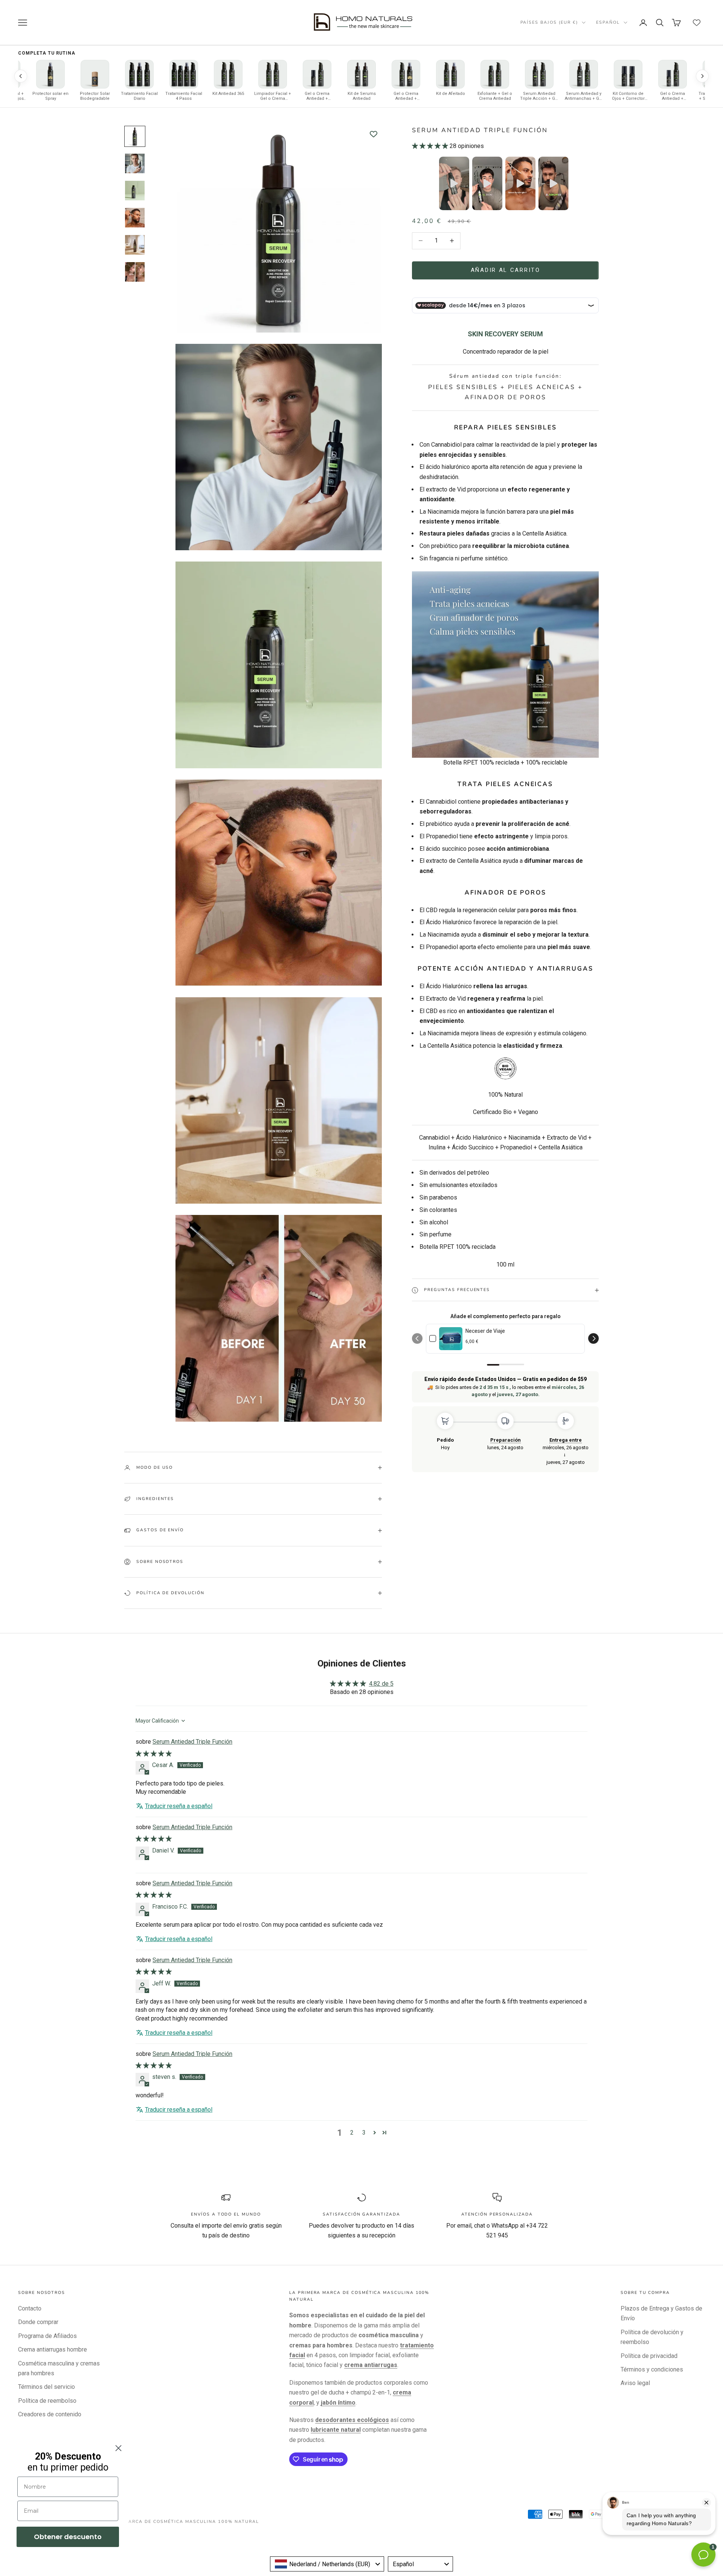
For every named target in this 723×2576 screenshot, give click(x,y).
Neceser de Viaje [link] (485, 1331)
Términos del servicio (47, 2387)
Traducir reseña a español (179, 1806)
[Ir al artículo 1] (135, 136)
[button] (431, 146)
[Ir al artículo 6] (135, 272)
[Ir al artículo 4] (135, 218)
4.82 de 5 (381, 1684)
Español (608, 22)
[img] (154, 1754)
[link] (451, 1339)
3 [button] (364, 2133)
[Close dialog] (118, 2448)
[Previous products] (21, 76)
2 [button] (352, 2133)
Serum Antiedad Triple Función (192, 1742)
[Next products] (702, 76)
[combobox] (327, 2564)
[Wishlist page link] (697, 23)
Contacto (30, 2308)
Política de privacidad (649, 2356)
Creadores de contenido (50, 2414)
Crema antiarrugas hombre (53, 2349)
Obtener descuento (68, 2537)
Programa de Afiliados (47, 2336)
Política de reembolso (47, 2401)
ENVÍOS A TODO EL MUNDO (226, 2214)
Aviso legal (635, 2383)
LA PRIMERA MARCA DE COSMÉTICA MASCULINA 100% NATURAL (175, 2522)
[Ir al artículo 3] (135, 191)
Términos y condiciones (652, 2369)
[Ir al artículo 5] (135, 245)
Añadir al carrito (506, 270)
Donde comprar (38, 2322)
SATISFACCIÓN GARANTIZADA (361, 2214)
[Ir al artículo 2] (135, 163)
